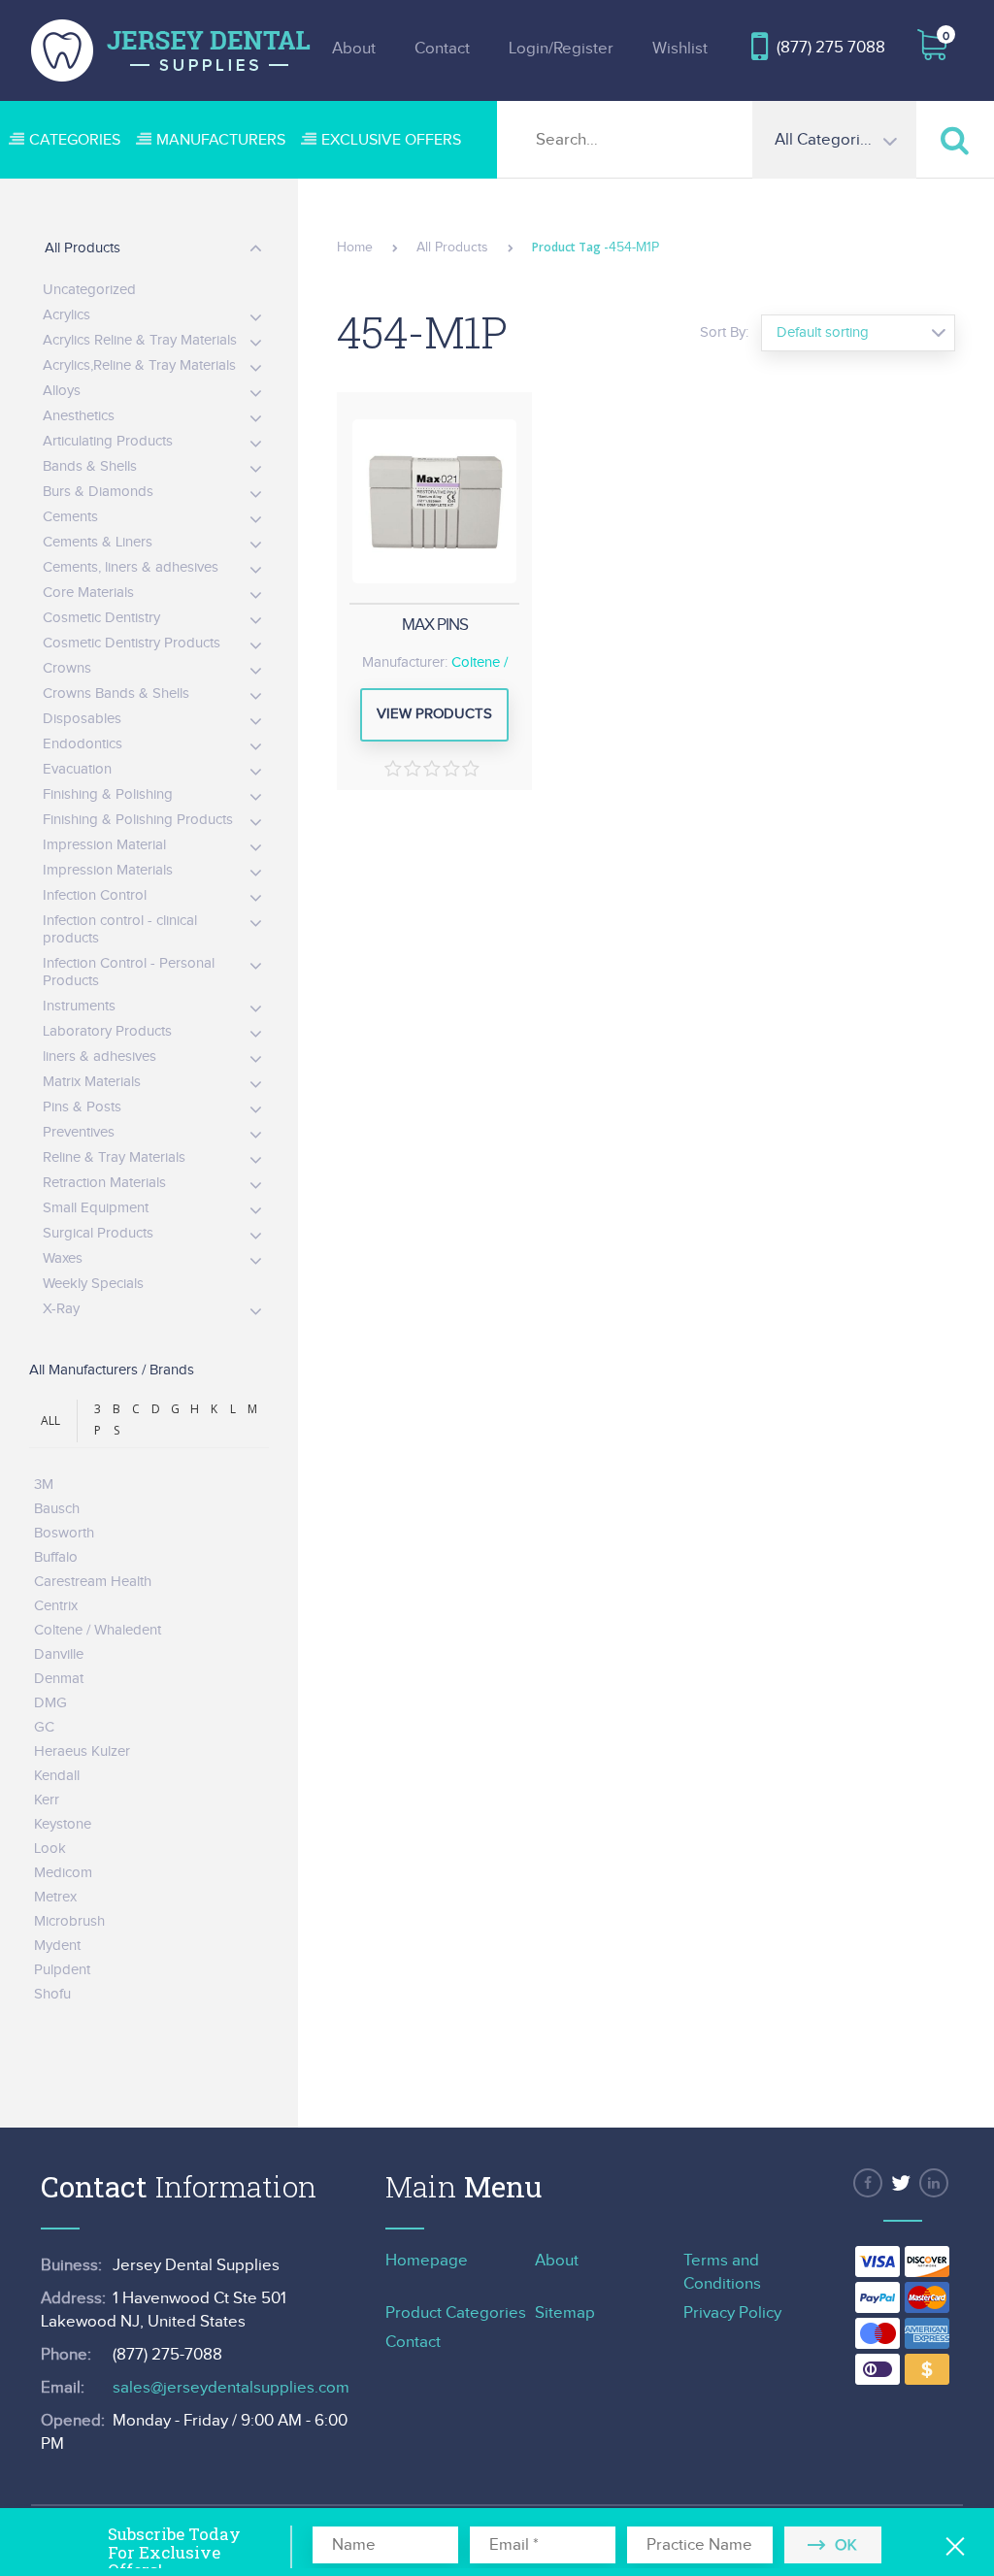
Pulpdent (62, 1970)
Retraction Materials (104, 1183)
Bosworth (64, 1533)
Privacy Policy (732, 2313)
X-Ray (61, 1309)
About (354, 49)
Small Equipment (96, 1208)
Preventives (79, 1132)
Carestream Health (93, 1582)
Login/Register (561, 49)
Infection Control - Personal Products (129, 972)
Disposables (82, 719)
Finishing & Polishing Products (138, 820)
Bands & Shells (90, 466)
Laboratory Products (107, 1031)
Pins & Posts (82, 1107)
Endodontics (83, 744)
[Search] (955, 139)
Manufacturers (221, 140)
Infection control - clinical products (120, 929)
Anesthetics (79, 416)
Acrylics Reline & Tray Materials (140, 340)
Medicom (63, 1873)
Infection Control (95, 895)
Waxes (63, 1258)
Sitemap (565, 2313)
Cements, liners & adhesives (131, 567)
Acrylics (66, 315)
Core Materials (88, 593)
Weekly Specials (93, 1284)
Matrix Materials (92, 1082)
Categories (75, 140)
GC (44, 1727)
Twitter (901, 2183)
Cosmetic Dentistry (101, 618)
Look (50, 1849)
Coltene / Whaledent (98, 1630)
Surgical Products (98, 1233)
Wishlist (680, 49)
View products (434, 714)
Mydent (57, 1946)
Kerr (47, 1800)
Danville (59, 1654)
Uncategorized (89, 290)
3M (44, 1485)
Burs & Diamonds (98, 492)
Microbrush (69, 1921)
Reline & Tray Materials (114, 1157)
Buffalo (56, 1557)
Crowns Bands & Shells (116, 694)
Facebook (868, 2183)
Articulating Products (108, 441)
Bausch (57, 1509)
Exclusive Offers (391, 140)
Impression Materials (108, 870)
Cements (70, 517)
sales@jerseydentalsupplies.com (231, 2388)
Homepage (427, 2261)
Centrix (56, 1606)
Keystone (63, 1824)
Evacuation (77, 769)
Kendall (57, 1776)
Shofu (52, 1994)
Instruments (79, 1006)
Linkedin (934, 2183)
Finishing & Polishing (108, 794)
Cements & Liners (98, 542)
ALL (50, 1420)
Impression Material (104, 845)
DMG (50, 1703)
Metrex (55, 1897)
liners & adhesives (99, 1057)
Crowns (67, 668)
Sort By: (724, 332)
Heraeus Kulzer (82, 1751)
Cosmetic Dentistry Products (132, 643)
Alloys (62, 391)
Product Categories (456, 2313)
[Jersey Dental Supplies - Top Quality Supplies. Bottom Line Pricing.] (171, 50)
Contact (442, 49)
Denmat (59, 1679)
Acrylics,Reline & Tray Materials (139, 365)
